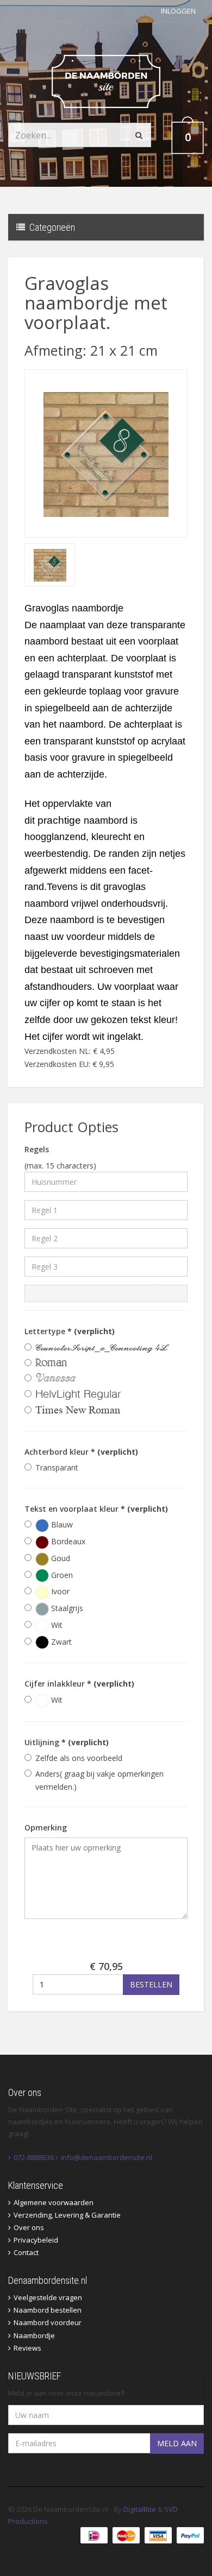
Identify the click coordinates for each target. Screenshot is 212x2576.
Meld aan (177, 2443)
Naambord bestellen (48, 2310)
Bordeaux (67, 1541)
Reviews (27, 2348)
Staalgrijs (66, 1608)
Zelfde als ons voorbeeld (79, 1758)
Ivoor (59, 1591)
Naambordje (34, 2335)
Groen (61, 1575)
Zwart (60, 1642)
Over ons (29, 2227)
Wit (56, 1625)
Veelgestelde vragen (48, 2297)
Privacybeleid (36, 2240)
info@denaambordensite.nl (107, 2157)
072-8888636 (34, 2157)
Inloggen (178, 11)
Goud (60, 1558)
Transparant (57, 1467)
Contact (26, 2252)
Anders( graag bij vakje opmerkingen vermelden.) (99, 1780)
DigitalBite (140, 2509)
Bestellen (151, 1984)
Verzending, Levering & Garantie (67, 2215)
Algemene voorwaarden (54, 2202)
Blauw (61, 1524)
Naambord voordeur (48, 2322)
